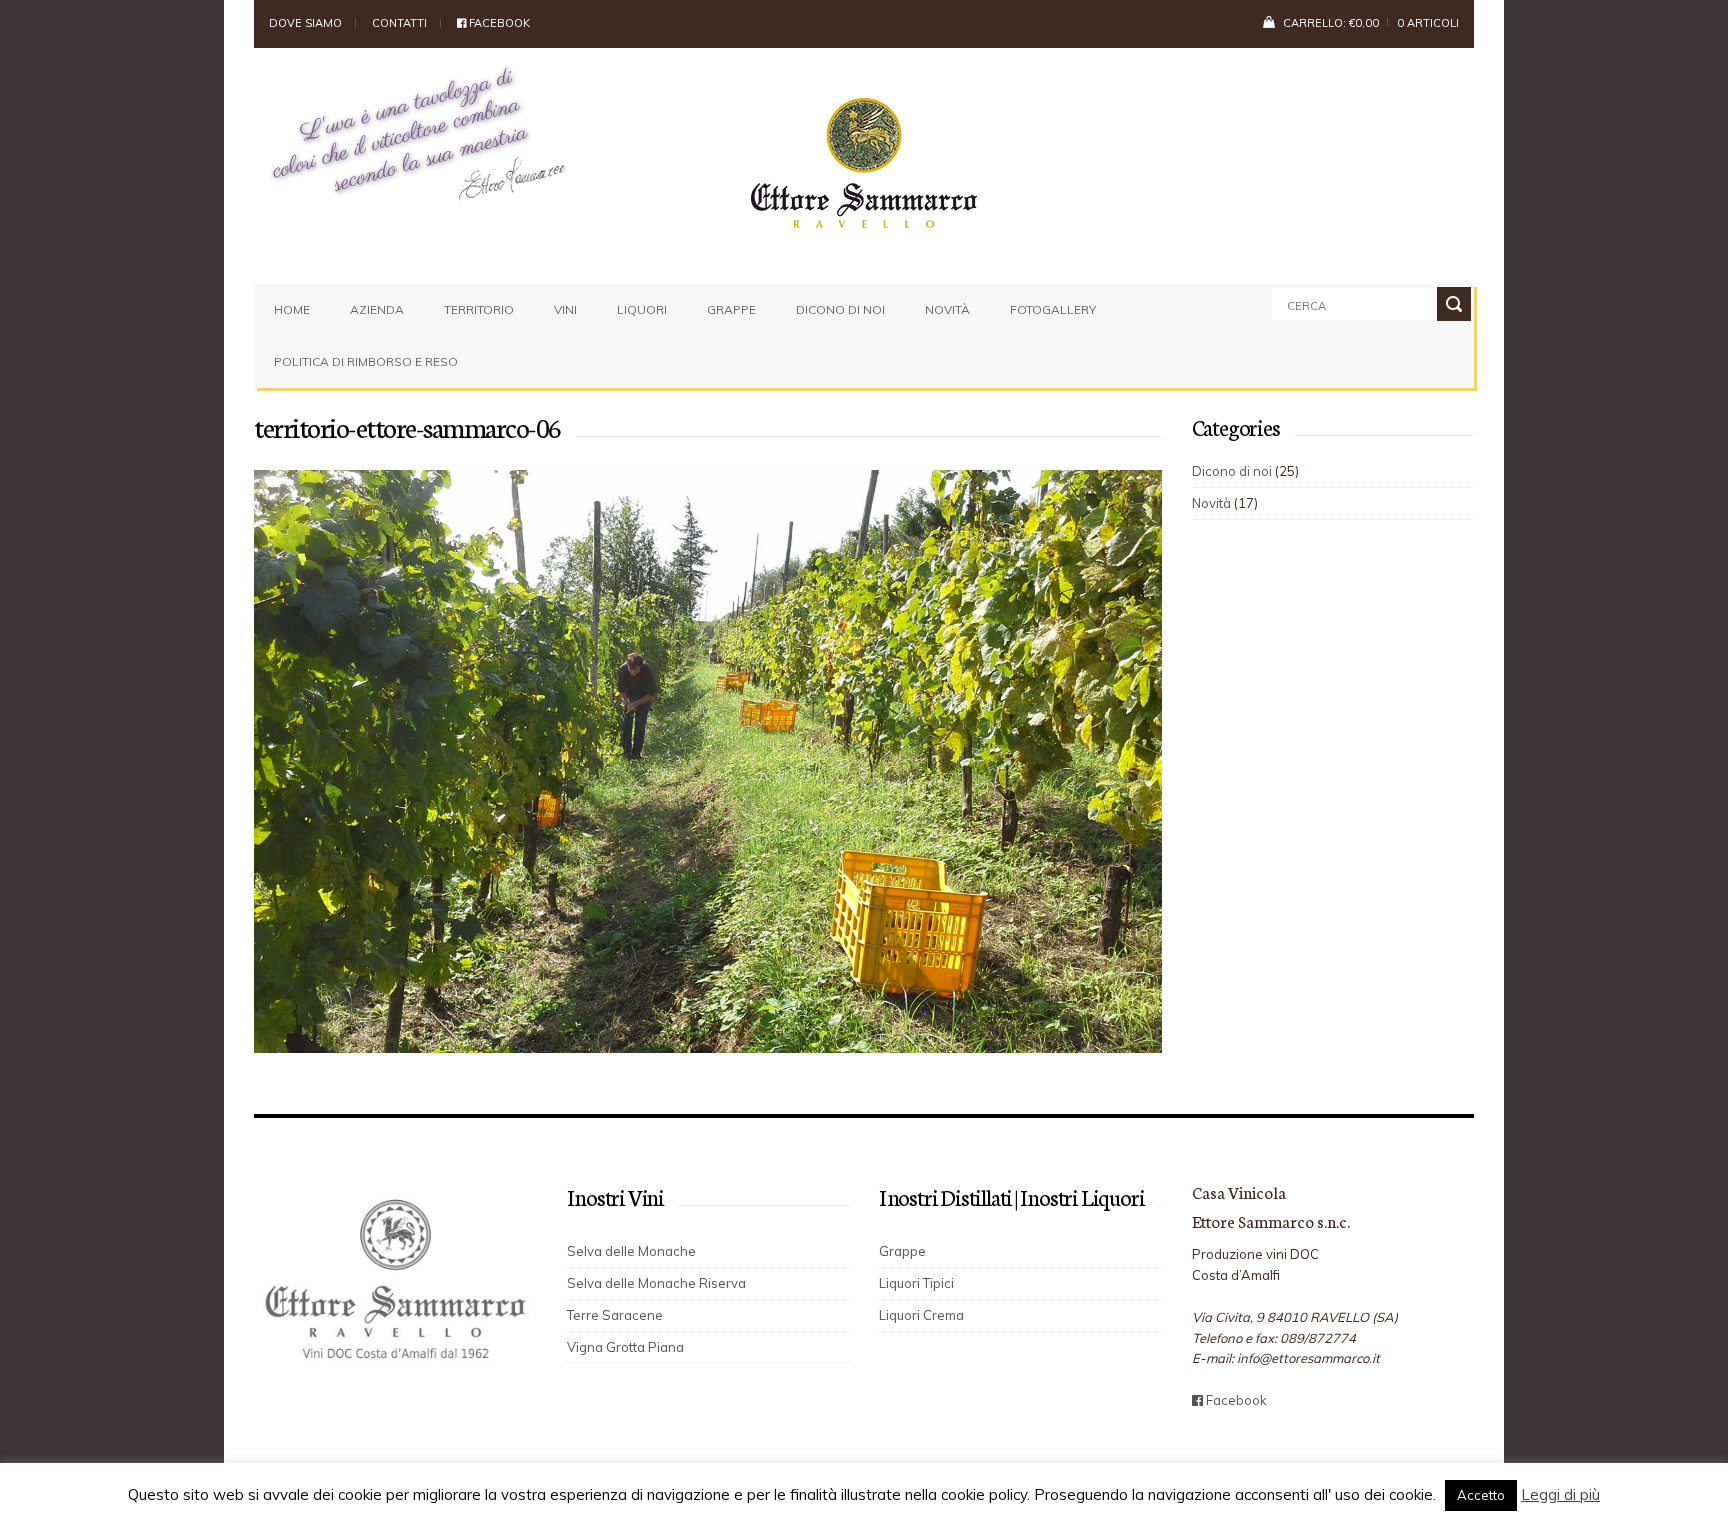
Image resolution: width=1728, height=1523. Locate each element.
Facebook (498, 23)
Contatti (399, 23)
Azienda (377, 309)
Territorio (479, 309)
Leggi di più (1560, 1494)
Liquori (642, 309)
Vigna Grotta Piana (625, 1347)
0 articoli (1428, 23)
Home (292, 309)
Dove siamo (305, 23)
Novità (947, 309)
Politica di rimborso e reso (366, 361)
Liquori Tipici (916, 1283)
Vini (565, 309)
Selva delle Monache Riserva (656, 1283)
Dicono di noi (840, 309)
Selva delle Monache (631, 1251)
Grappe (731, 309)
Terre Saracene (615, 1315)
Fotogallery (1053, 309)
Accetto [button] (1481, 1495)
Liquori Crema (921, 1315)
